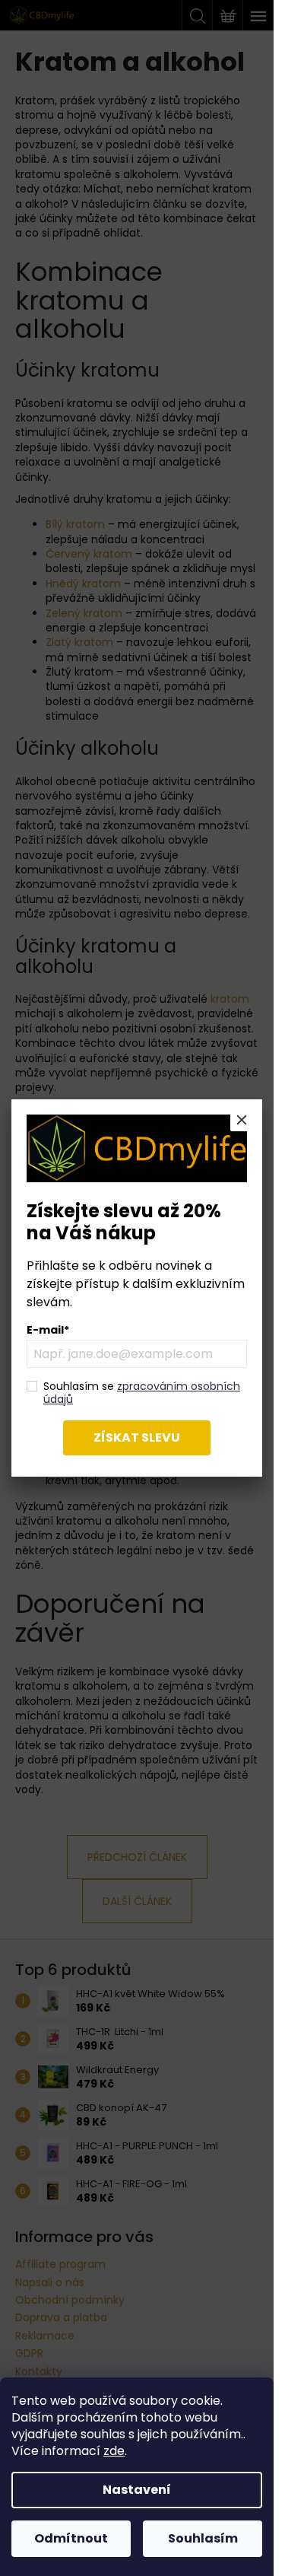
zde (114, 2451)
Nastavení (137, 2490)
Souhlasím (203, 2538)
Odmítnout (71, 2538)
